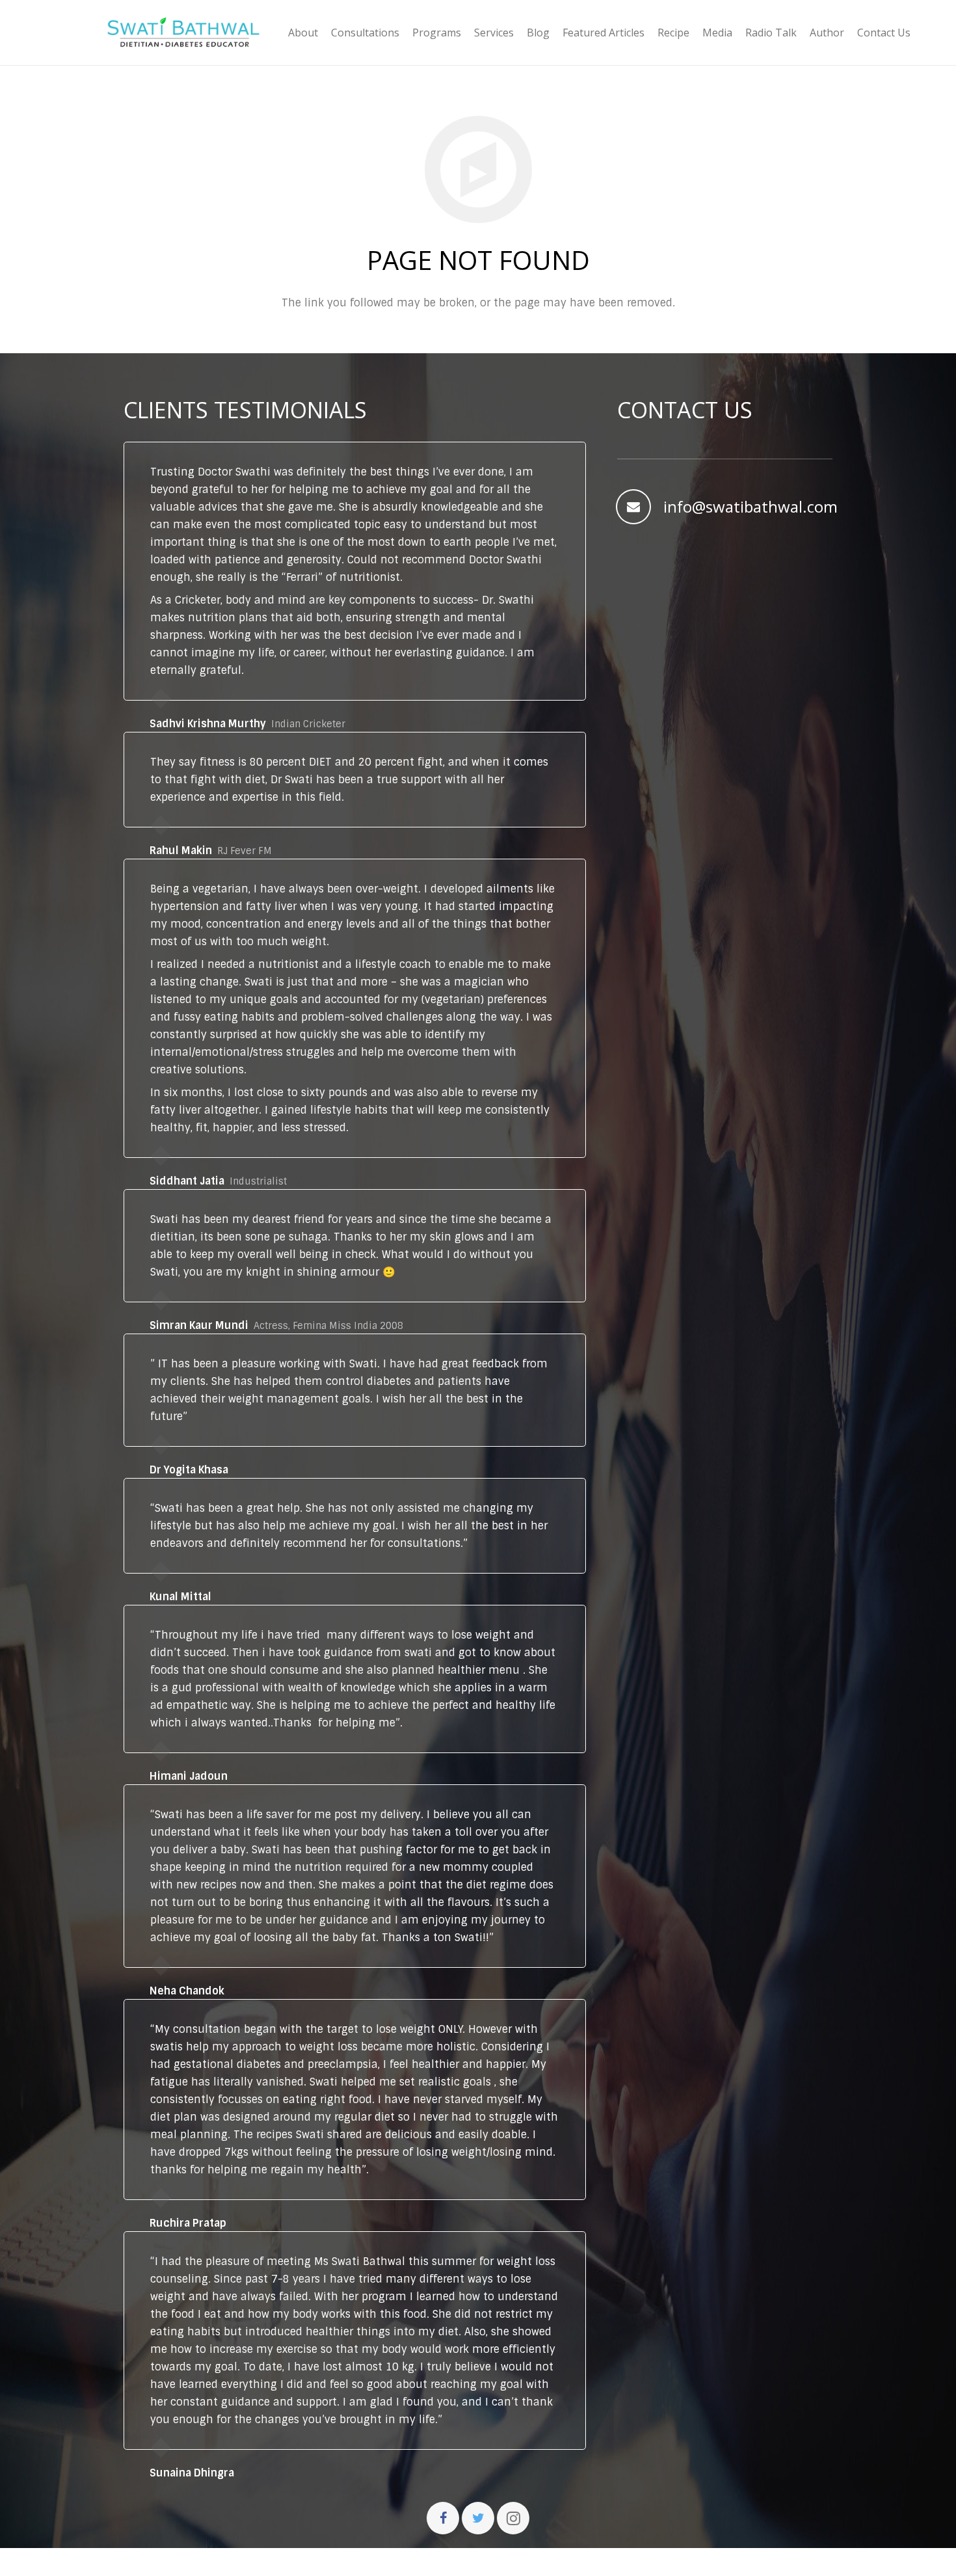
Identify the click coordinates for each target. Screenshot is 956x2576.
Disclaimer (521, 2562)
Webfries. (352, 2562)
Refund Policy (697, 2562)
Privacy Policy (605, 2562)
